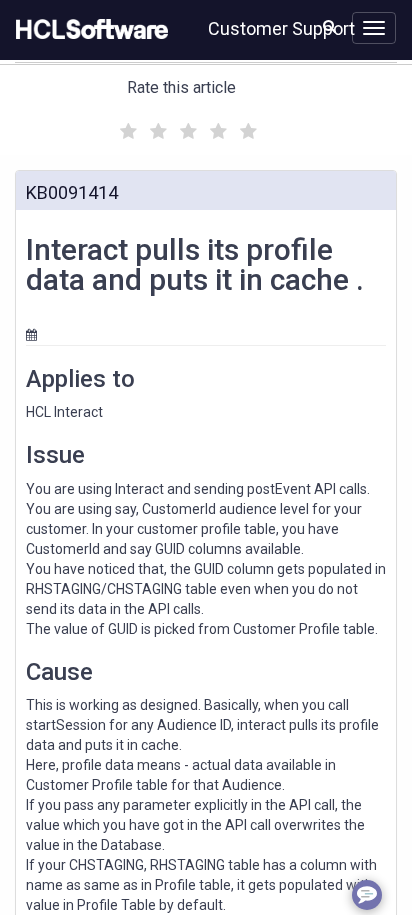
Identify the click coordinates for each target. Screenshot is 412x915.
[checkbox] (126, 126)
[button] (329, 26)
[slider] (186, 128)
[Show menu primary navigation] (374, 28)
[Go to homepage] (88, 30)
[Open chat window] (367, 895)
